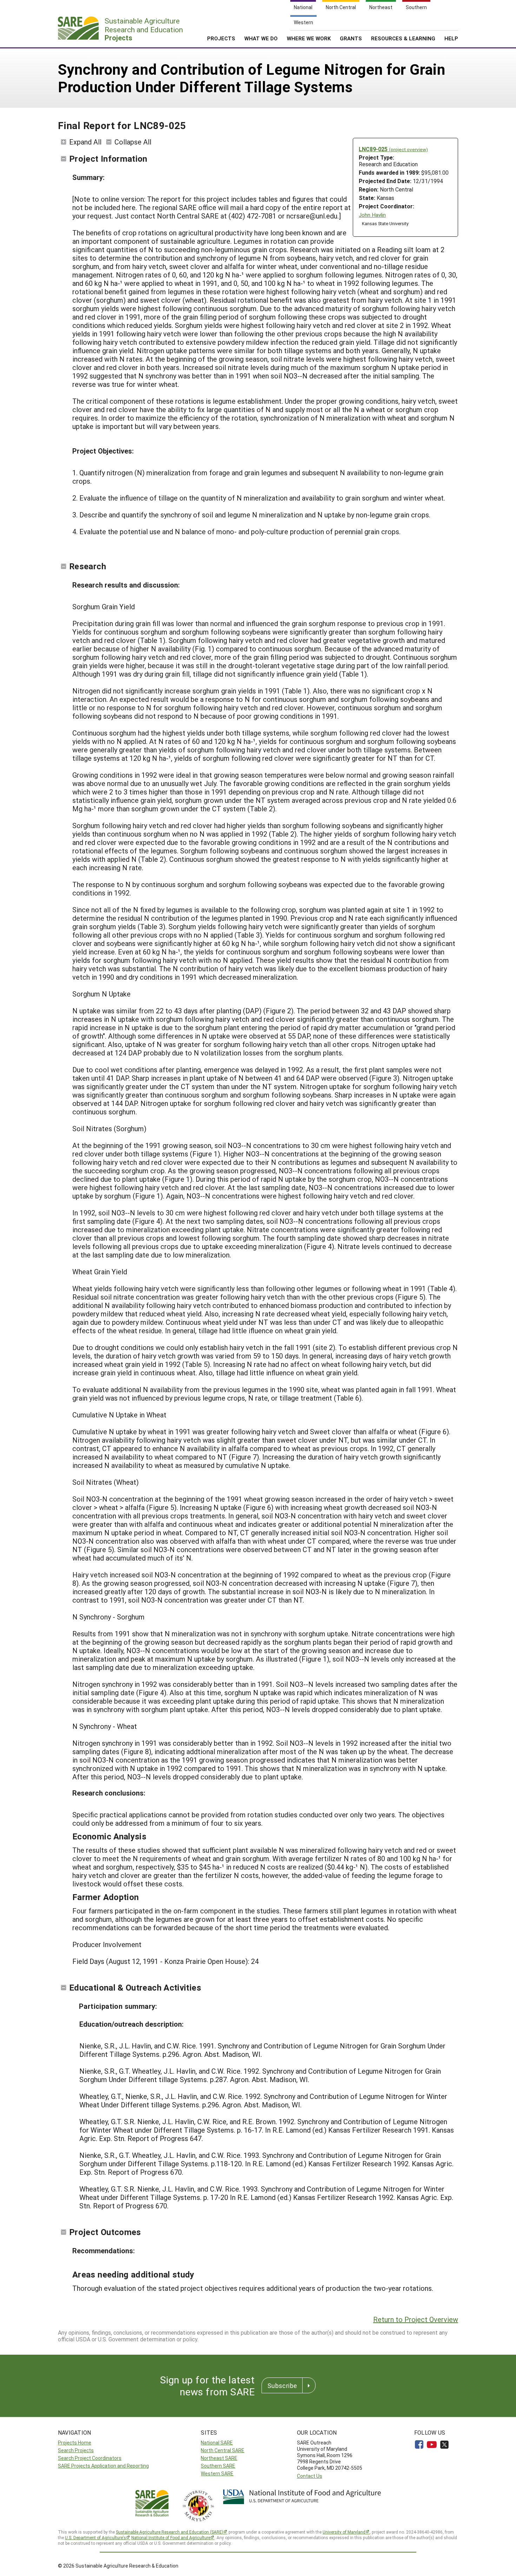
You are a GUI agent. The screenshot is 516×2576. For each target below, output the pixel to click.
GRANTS (351, 38)
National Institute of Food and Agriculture (171, 2537)
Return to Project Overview (416, 2319)
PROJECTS (221, 38)
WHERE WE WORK (309, 38)
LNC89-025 (393, 149)
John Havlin (372, 215)
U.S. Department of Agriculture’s (95, 2537)
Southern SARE (218, 2466)
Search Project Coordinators (90, 2458)
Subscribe (282, 2386)
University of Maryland (344, 2532)
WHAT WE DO (261, 38)
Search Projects (76, 2450)
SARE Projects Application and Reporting (103, 2466)
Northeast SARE (219, 2458)
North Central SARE (223, 2450)
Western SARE (217, 2473)
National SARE (217, 2443)
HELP (451, 38)
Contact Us (310, 2476)
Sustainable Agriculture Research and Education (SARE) (170, 2532)
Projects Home (75, 2443)
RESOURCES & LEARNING (403, 38)
